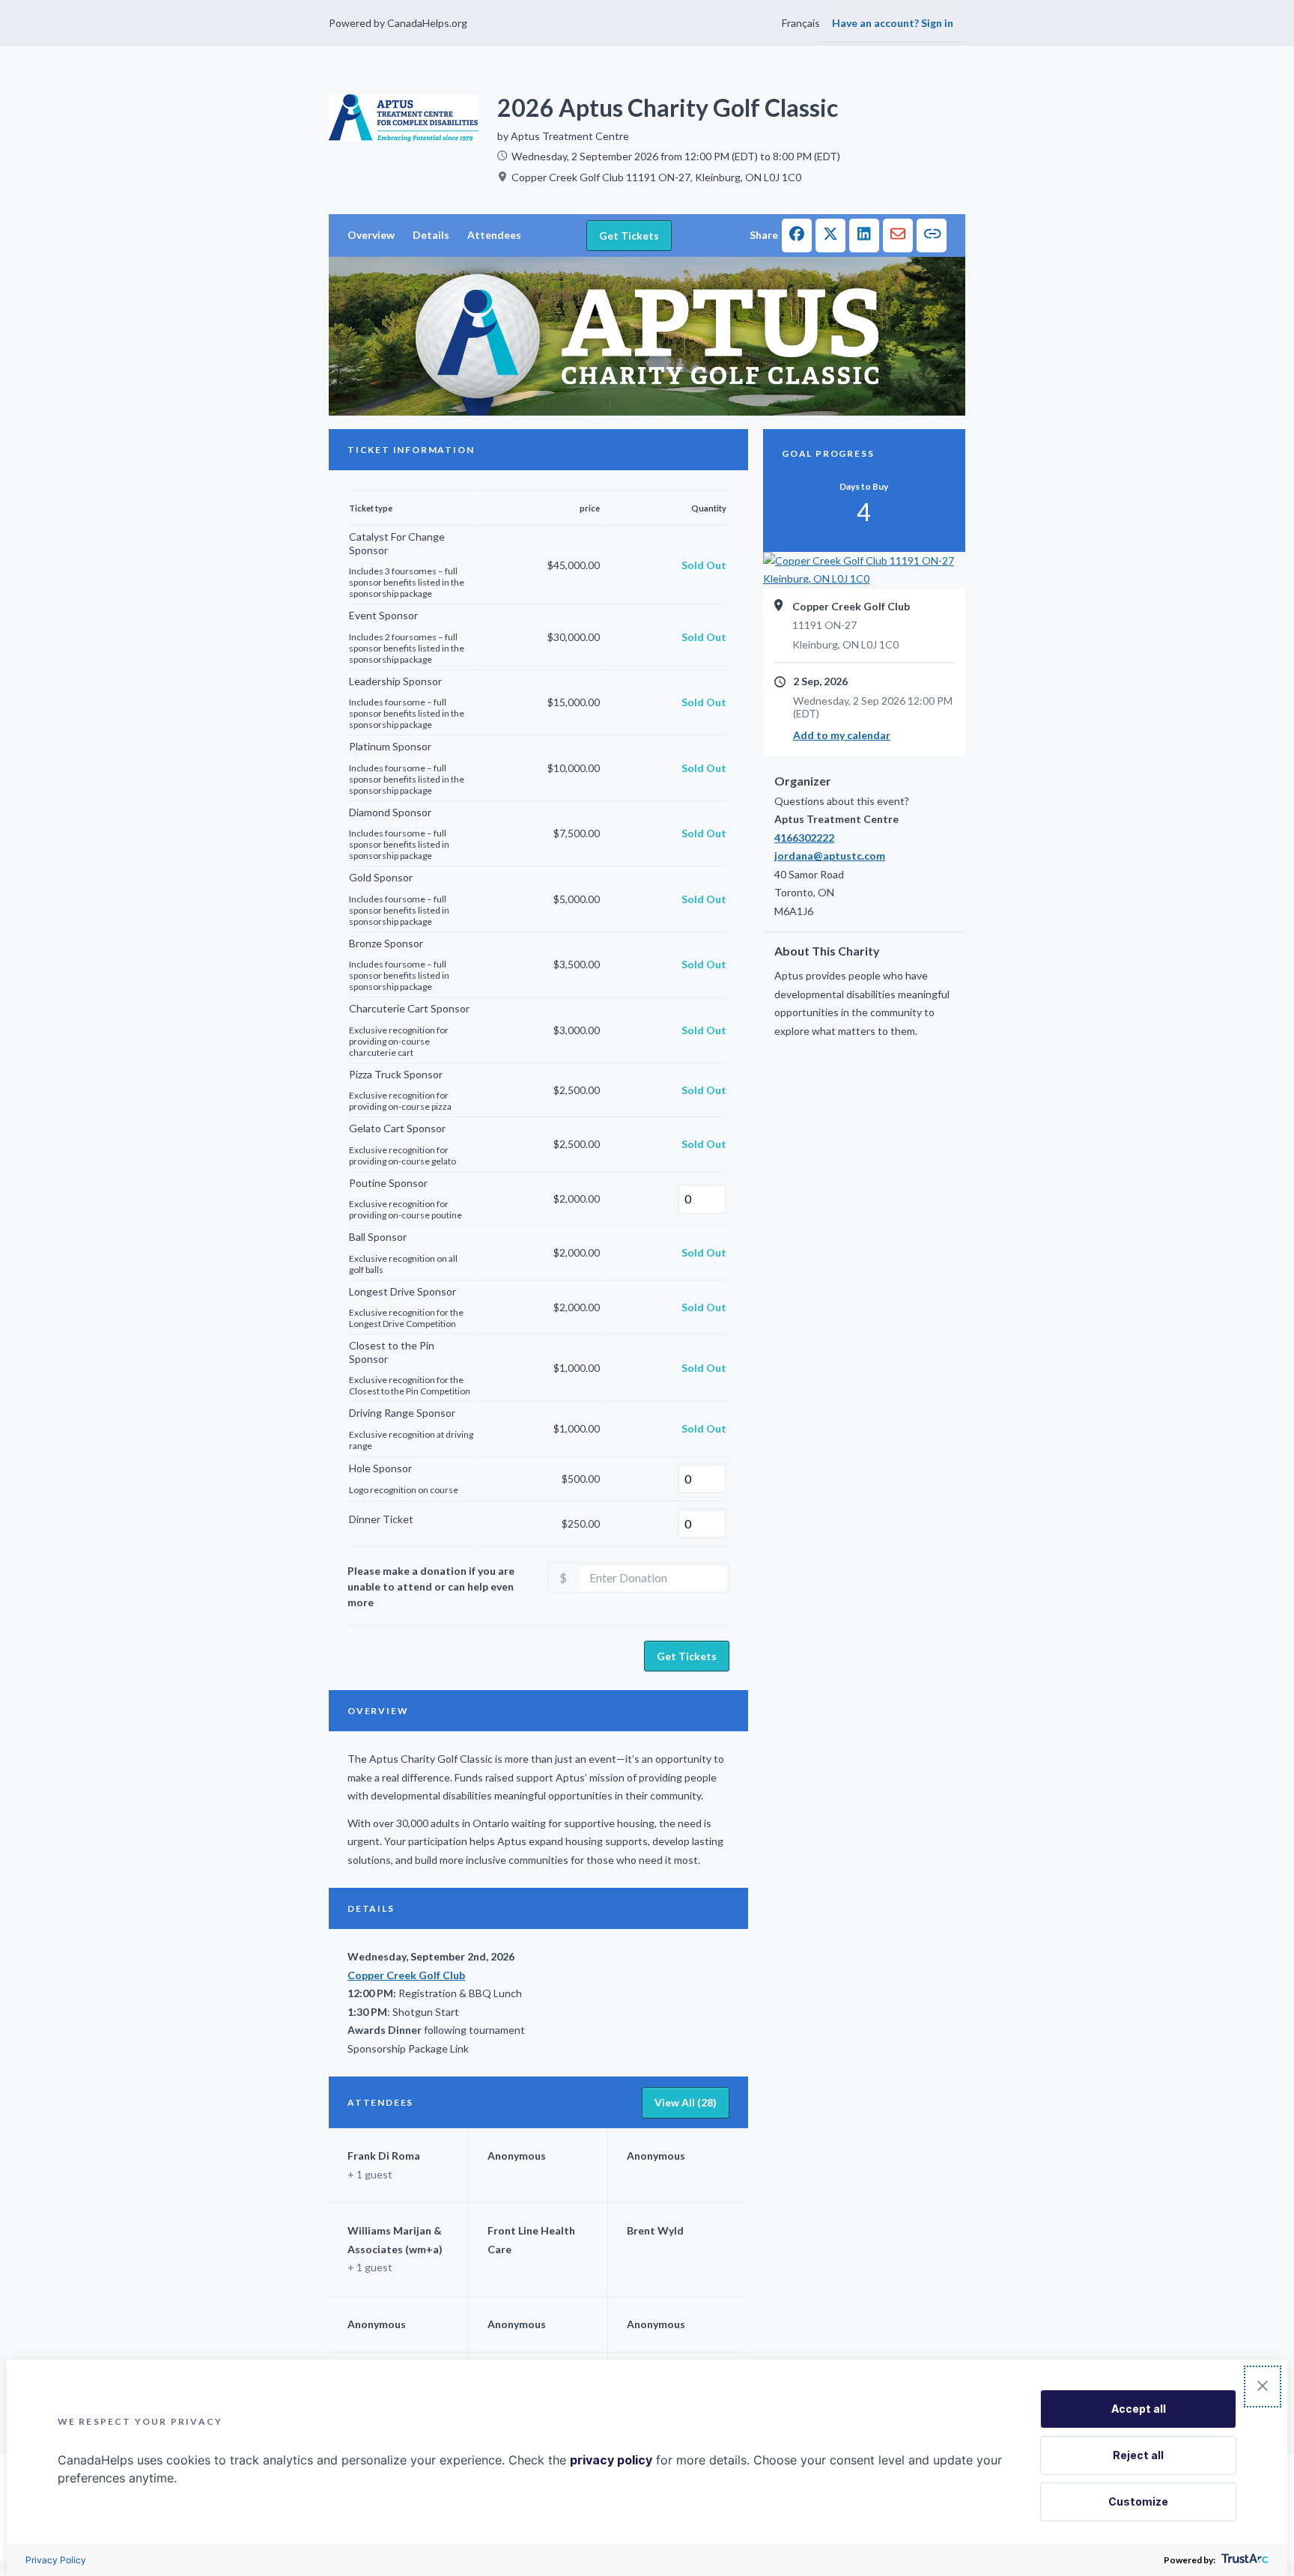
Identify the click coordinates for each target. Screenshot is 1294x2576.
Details (431, 235)
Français (801, 23)
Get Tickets (629, 236)
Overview (371, 235)
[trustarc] (1243, 2560)
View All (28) (686, 2102)
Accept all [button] (1139, 2409)
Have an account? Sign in (893, 23)
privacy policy (611, 2460)
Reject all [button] (1138, 2455)
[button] (797, 236)
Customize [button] (1138, 2501)
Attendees (494, 235)
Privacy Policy (56, 2560)
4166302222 (804, 838)
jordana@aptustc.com (830, 856)
